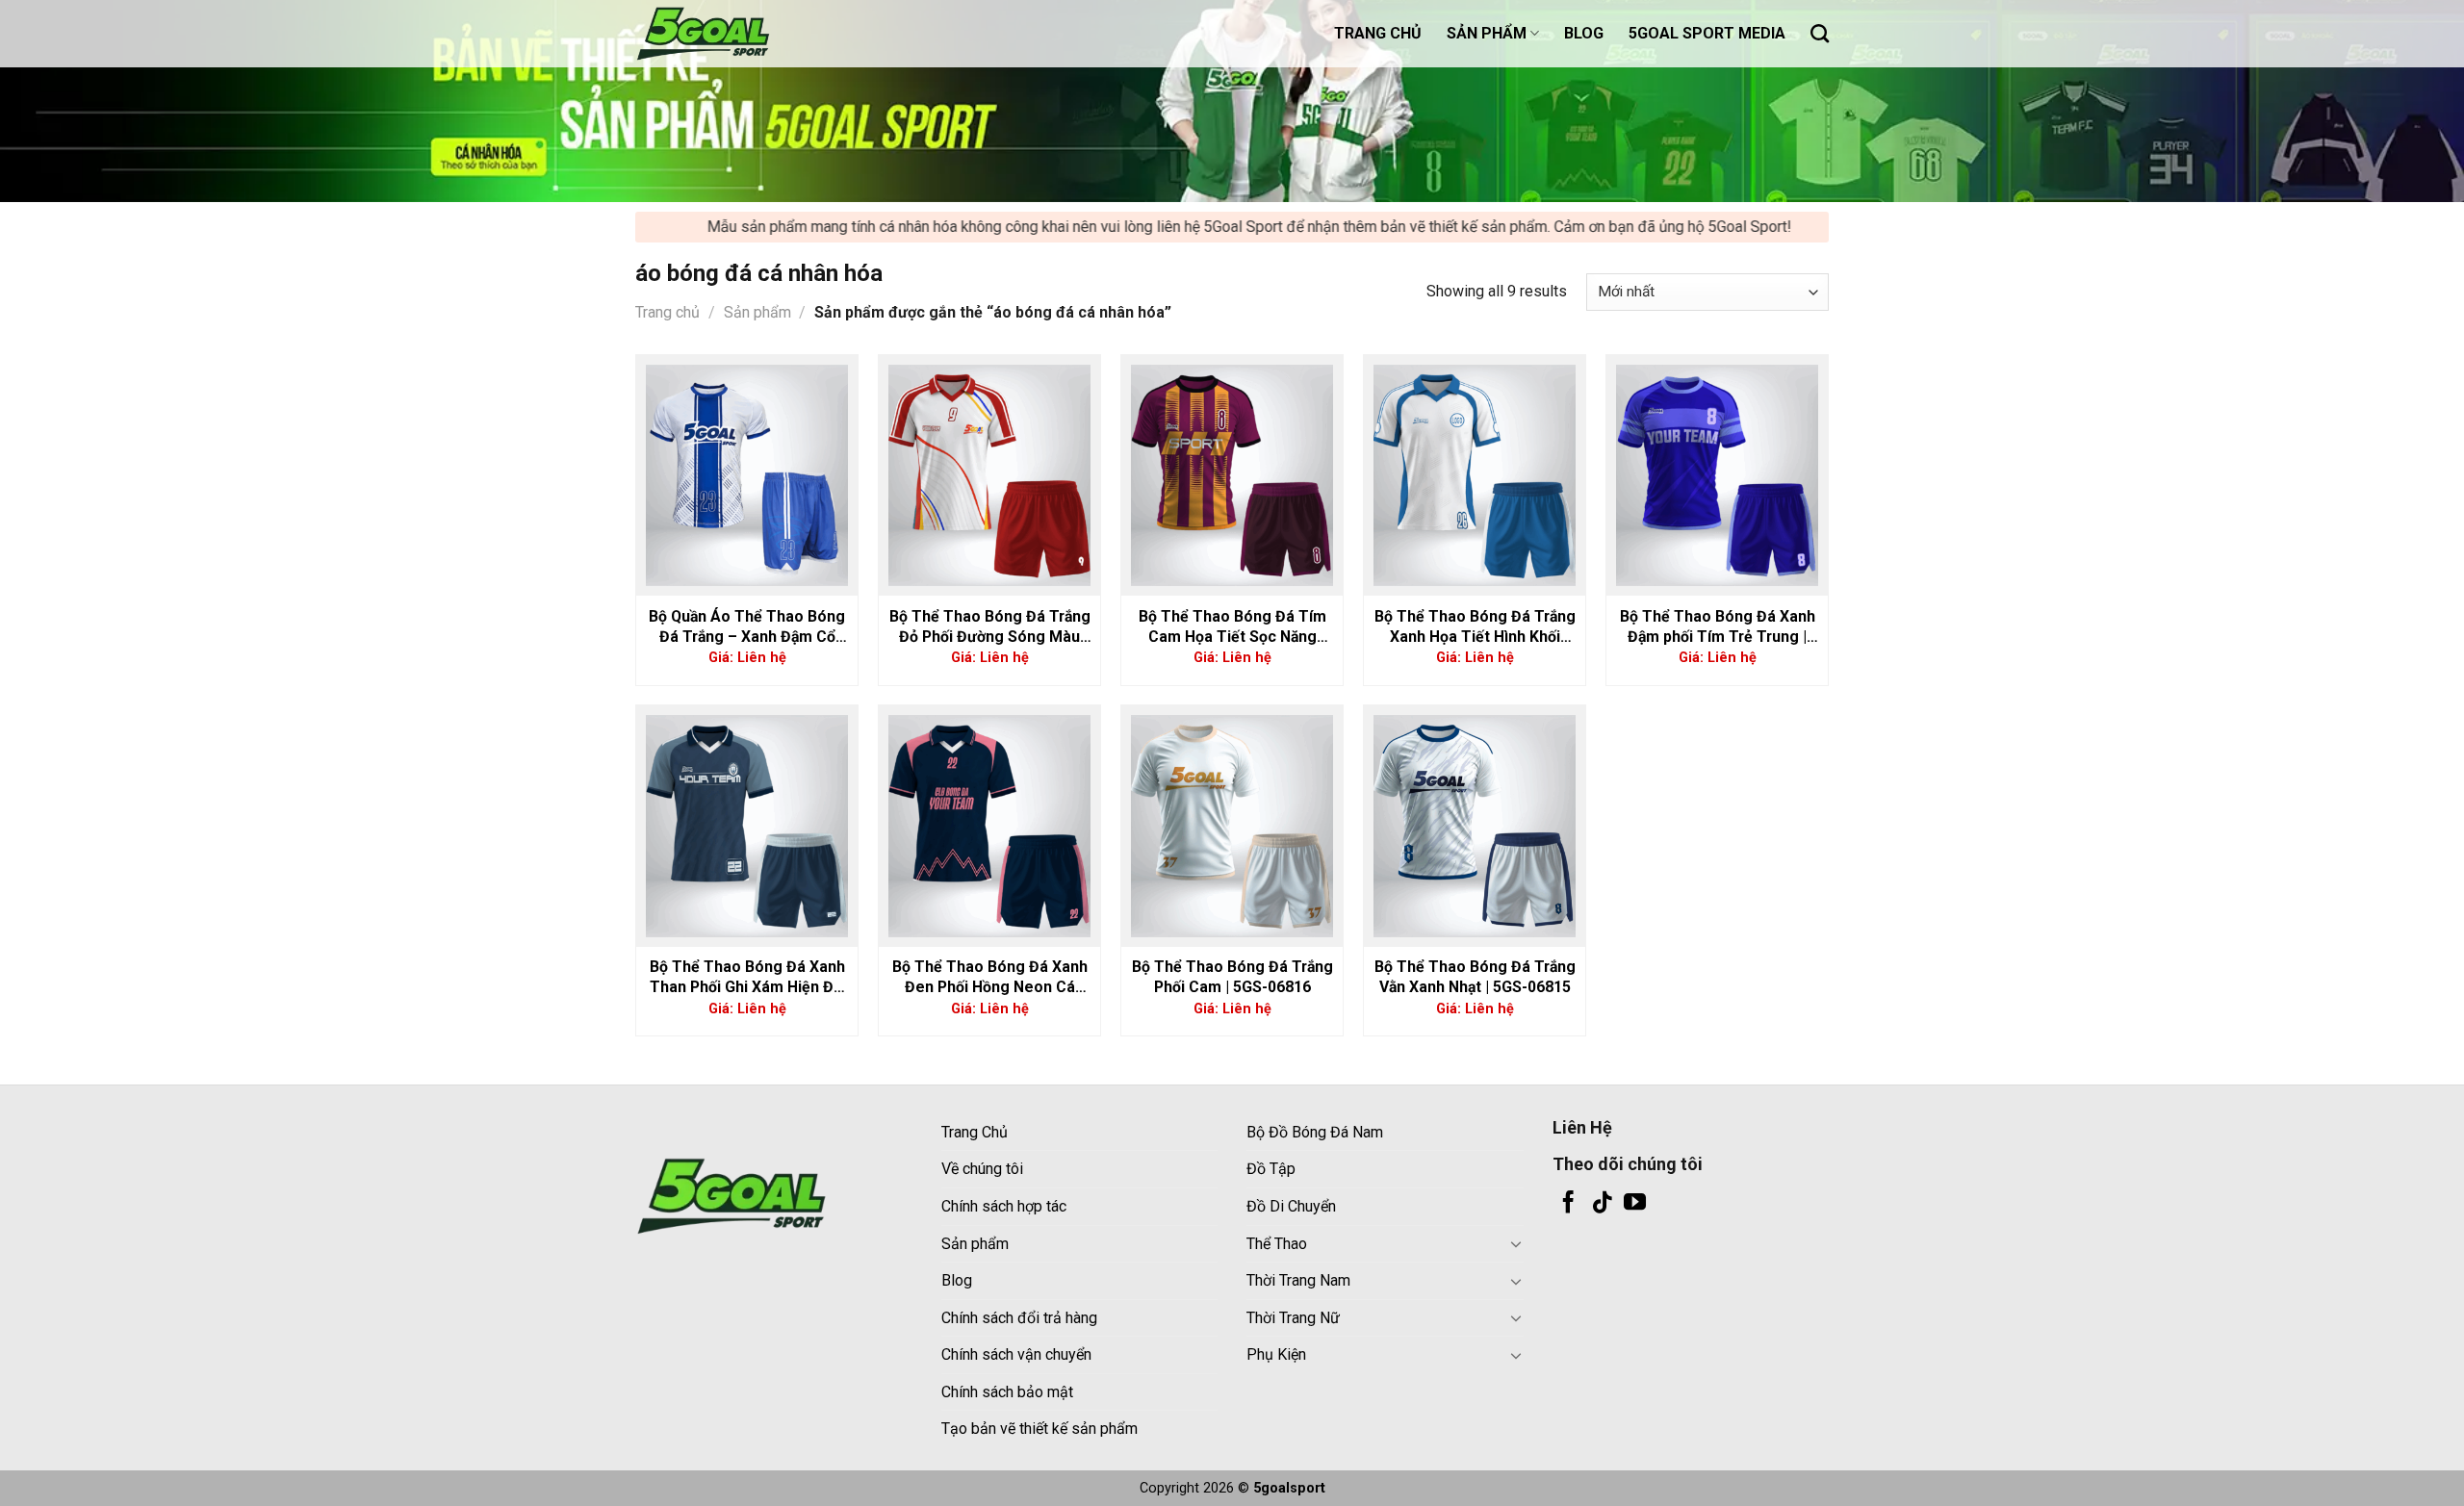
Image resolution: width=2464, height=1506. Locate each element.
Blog (957, 1280)
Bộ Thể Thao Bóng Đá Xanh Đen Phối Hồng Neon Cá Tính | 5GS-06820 (990, 977)
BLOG (1584, 33)
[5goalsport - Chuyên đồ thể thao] (731, 34)
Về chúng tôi (982, 1169)
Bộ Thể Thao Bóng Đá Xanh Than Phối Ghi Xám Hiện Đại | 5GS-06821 (747, 977)
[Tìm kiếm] (1820, 33)
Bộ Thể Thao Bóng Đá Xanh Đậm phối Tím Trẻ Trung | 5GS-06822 (1718, 627)
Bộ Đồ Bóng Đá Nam (1315, 1132)
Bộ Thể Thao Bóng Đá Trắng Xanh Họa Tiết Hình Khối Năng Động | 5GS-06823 (1475, 627)
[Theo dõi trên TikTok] (1602, 1204)
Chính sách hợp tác (1004, 1206)
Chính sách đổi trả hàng (1019, 1318)
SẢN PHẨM (1487, 33)
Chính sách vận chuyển (1016, 1354)
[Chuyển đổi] (1516, 1243)
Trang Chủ (975, 1132)
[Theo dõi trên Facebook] (1568, 1204)
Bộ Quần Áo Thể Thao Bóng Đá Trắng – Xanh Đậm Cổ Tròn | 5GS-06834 (747, 627)
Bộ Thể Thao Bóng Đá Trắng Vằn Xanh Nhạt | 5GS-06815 (1475, 977)
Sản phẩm (757, 312)
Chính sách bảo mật (1007, 1392)
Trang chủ (667, 312)
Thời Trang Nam (1298, 1280)
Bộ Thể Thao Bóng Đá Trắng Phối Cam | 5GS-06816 (1232, 977)
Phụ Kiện (1276, 1354)
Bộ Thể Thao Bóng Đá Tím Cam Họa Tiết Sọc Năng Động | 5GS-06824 (1232, 627)
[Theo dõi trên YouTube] (1635, 1204)
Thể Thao (1277, 1244)
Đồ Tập (1271, 1169)
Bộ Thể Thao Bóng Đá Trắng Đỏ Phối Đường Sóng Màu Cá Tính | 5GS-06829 (990, 627)
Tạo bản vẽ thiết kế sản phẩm (1039, 1429)
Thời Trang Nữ (1293, 1318)
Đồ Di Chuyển (1291, 1206)
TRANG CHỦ (1378, 33)
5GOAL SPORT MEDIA (1707, 33)
